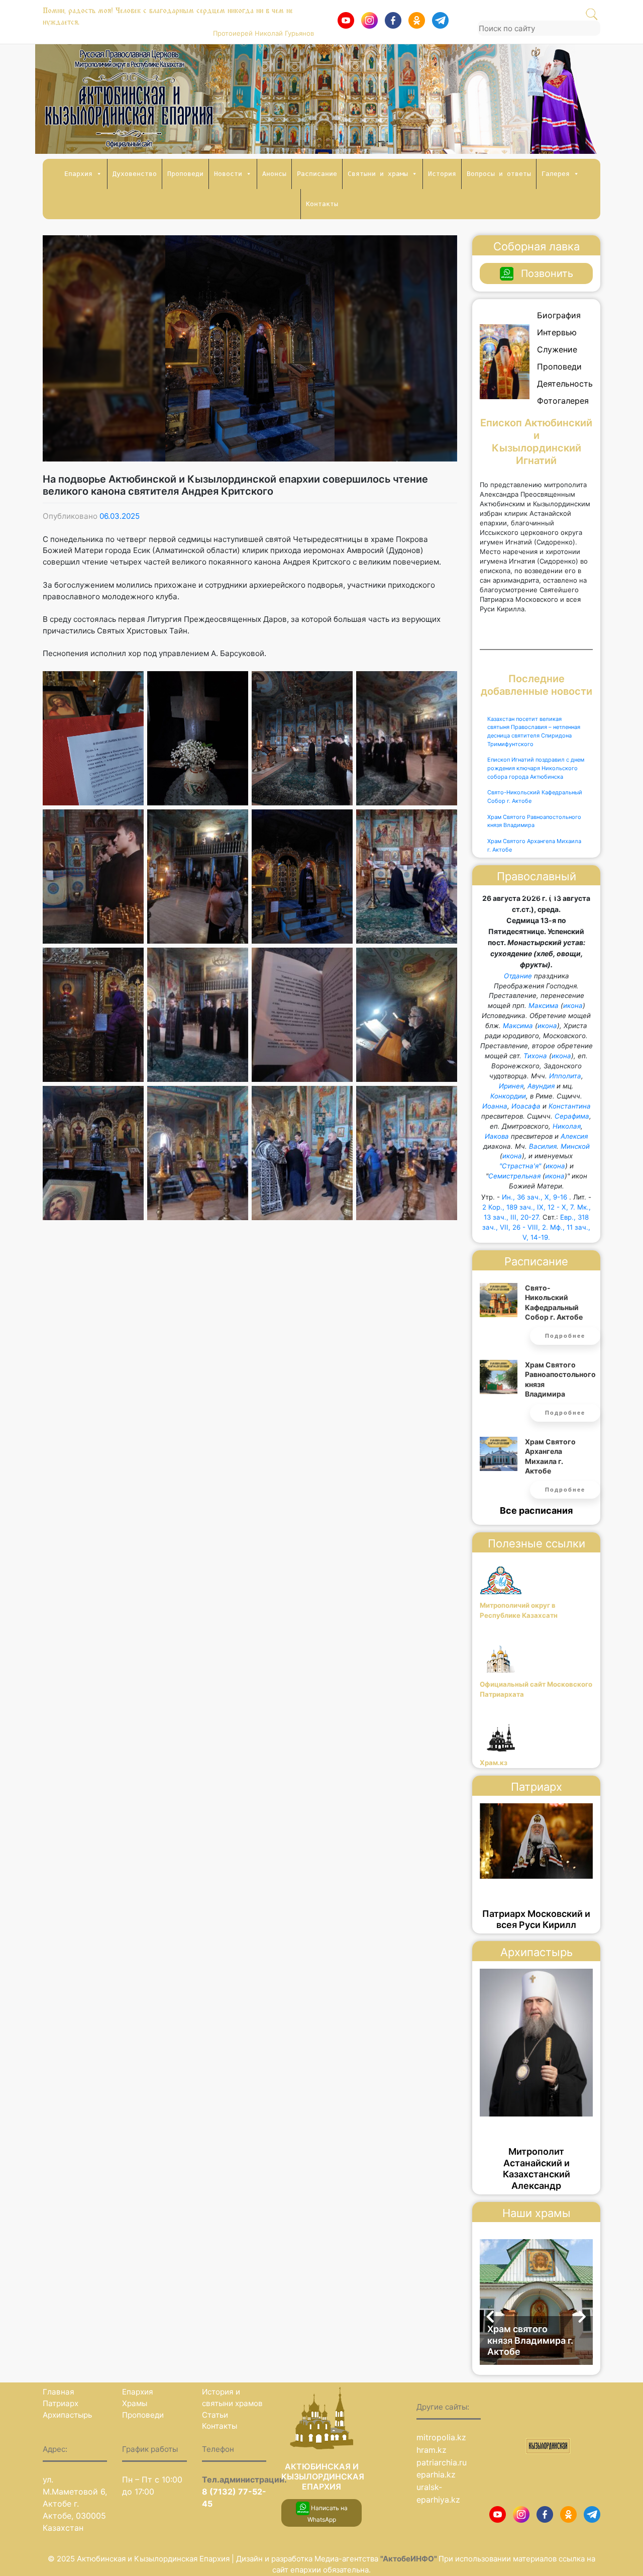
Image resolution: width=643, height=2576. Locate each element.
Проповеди (185, 174)
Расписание (317, 174)
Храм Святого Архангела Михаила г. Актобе (534, 845)
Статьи (215, 2415)
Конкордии (508, 1096)
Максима (544, 1005)
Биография (559, 315)
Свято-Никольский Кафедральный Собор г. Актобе (535, 797)
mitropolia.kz (441, 2437)
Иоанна (495, 1106)
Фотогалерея (563, 401)
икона (573, 1005)
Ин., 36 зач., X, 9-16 (534, 1197)
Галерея (556, 174)
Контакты (322, 204)
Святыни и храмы (378, 174)
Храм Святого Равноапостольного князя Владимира (534, 821)
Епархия (78, 174)
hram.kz (432, 2450)
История (442, 174)
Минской (575, 1146)
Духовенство (135, 174)
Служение (557, 349)
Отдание (518, 976)
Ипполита (565, 1076)
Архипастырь (67, 2415)
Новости (228, 174)
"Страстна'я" (520, 1166)
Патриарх (61, 2403)
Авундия (541, 1086)
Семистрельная (514, 1176)
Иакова (497, 1136)
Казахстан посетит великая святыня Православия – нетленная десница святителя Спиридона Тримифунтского (534, 731)
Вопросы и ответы (499, 174)
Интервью (557, 332)
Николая (567, 1126)
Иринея (511, 1086)
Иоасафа (526, 1106)
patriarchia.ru (442, 2462)
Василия (543, 1146)
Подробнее (565, 1336)
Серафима (572, 1116)
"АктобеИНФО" (409, 2559)
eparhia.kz (436, 2474)
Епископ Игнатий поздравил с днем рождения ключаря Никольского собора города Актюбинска (536, 768)
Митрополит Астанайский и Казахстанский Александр (537, 2169)
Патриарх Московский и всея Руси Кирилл (536, 1919)
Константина (570, 1106)
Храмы (135, 2403)
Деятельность (565, 384)
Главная (59, 2392)
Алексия (574, 1136)
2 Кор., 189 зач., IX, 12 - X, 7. (529, 1207)
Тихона (535, 1056)
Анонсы (274, 174)
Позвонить (547, 273)
